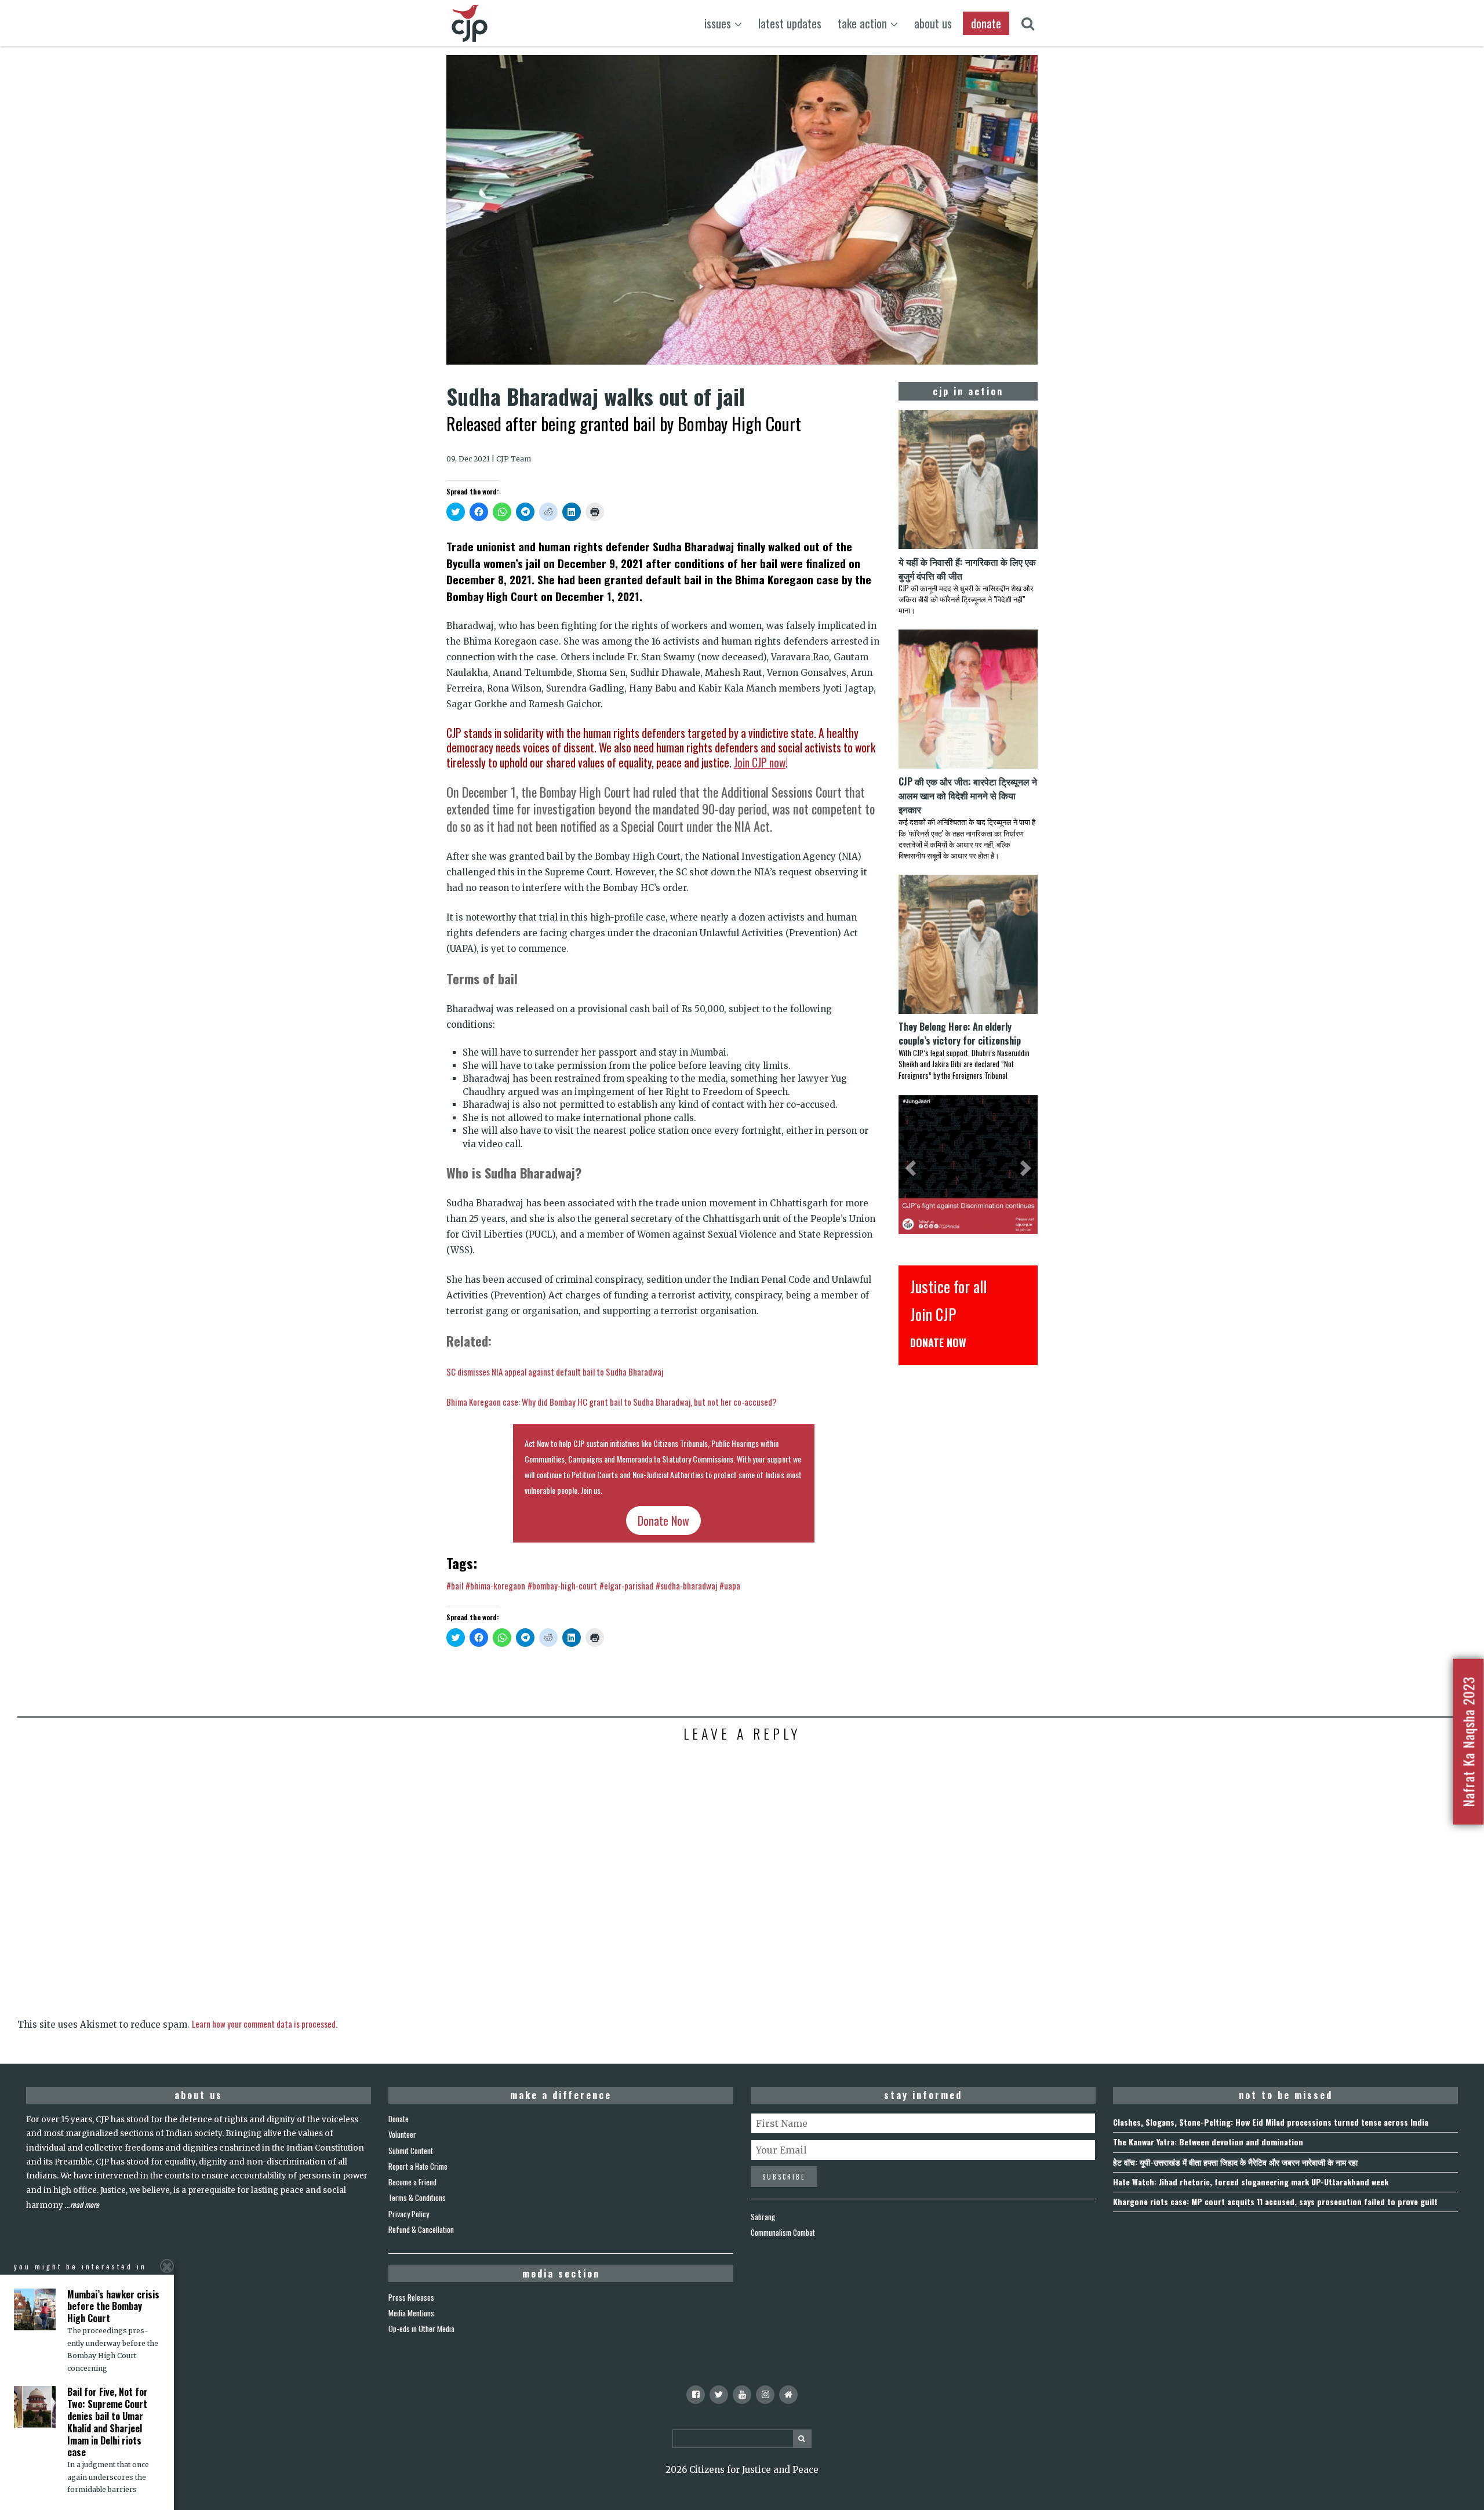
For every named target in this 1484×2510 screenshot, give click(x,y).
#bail (455, 1585)
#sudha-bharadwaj (686, 1585)
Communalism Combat (783, 2232)
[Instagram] (765, 2395)
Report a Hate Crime (418, 2166)
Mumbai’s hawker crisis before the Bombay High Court (113, 2307)
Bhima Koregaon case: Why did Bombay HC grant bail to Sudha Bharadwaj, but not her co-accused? (612, 1402)
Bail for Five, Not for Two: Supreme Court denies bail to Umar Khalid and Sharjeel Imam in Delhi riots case (108, 2422)
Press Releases (411, 2297)
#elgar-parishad (626, 1585)
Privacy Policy (409, 2214)
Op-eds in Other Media (421, 2329)
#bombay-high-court (562, 1585)
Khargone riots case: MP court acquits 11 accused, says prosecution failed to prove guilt (1275, 2201)
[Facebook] (696, 2395)
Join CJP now (760, 763)
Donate (399, 2119)
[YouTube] (742, 2395)
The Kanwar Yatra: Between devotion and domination (1208, 2142)
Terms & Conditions (417, 2198)
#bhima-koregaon (495, 1585)
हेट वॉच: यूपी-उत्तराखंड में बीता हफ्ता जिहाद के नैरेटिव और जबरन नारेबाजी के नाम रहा (1235, 2162)
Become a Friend (412, 2182)
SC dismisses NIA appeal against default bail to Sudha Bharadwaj (555, 1372)
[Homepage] (788, 2395)
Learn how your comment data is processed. (265, 2024)
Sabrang (763, 2217)
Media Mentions (411, 2313)
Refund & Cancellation (421, 2229)
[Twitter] (719, 2395)
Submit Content (411, 2151)
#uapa (730, 1585)
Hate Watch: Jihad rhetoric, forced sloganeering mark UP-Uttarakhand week (1251, 2182)
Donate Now (663, 1520)
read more (85, 2205)
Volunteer (402, 2134)
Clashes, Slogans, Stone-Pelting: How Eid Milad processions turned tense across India (1271, 2122)
